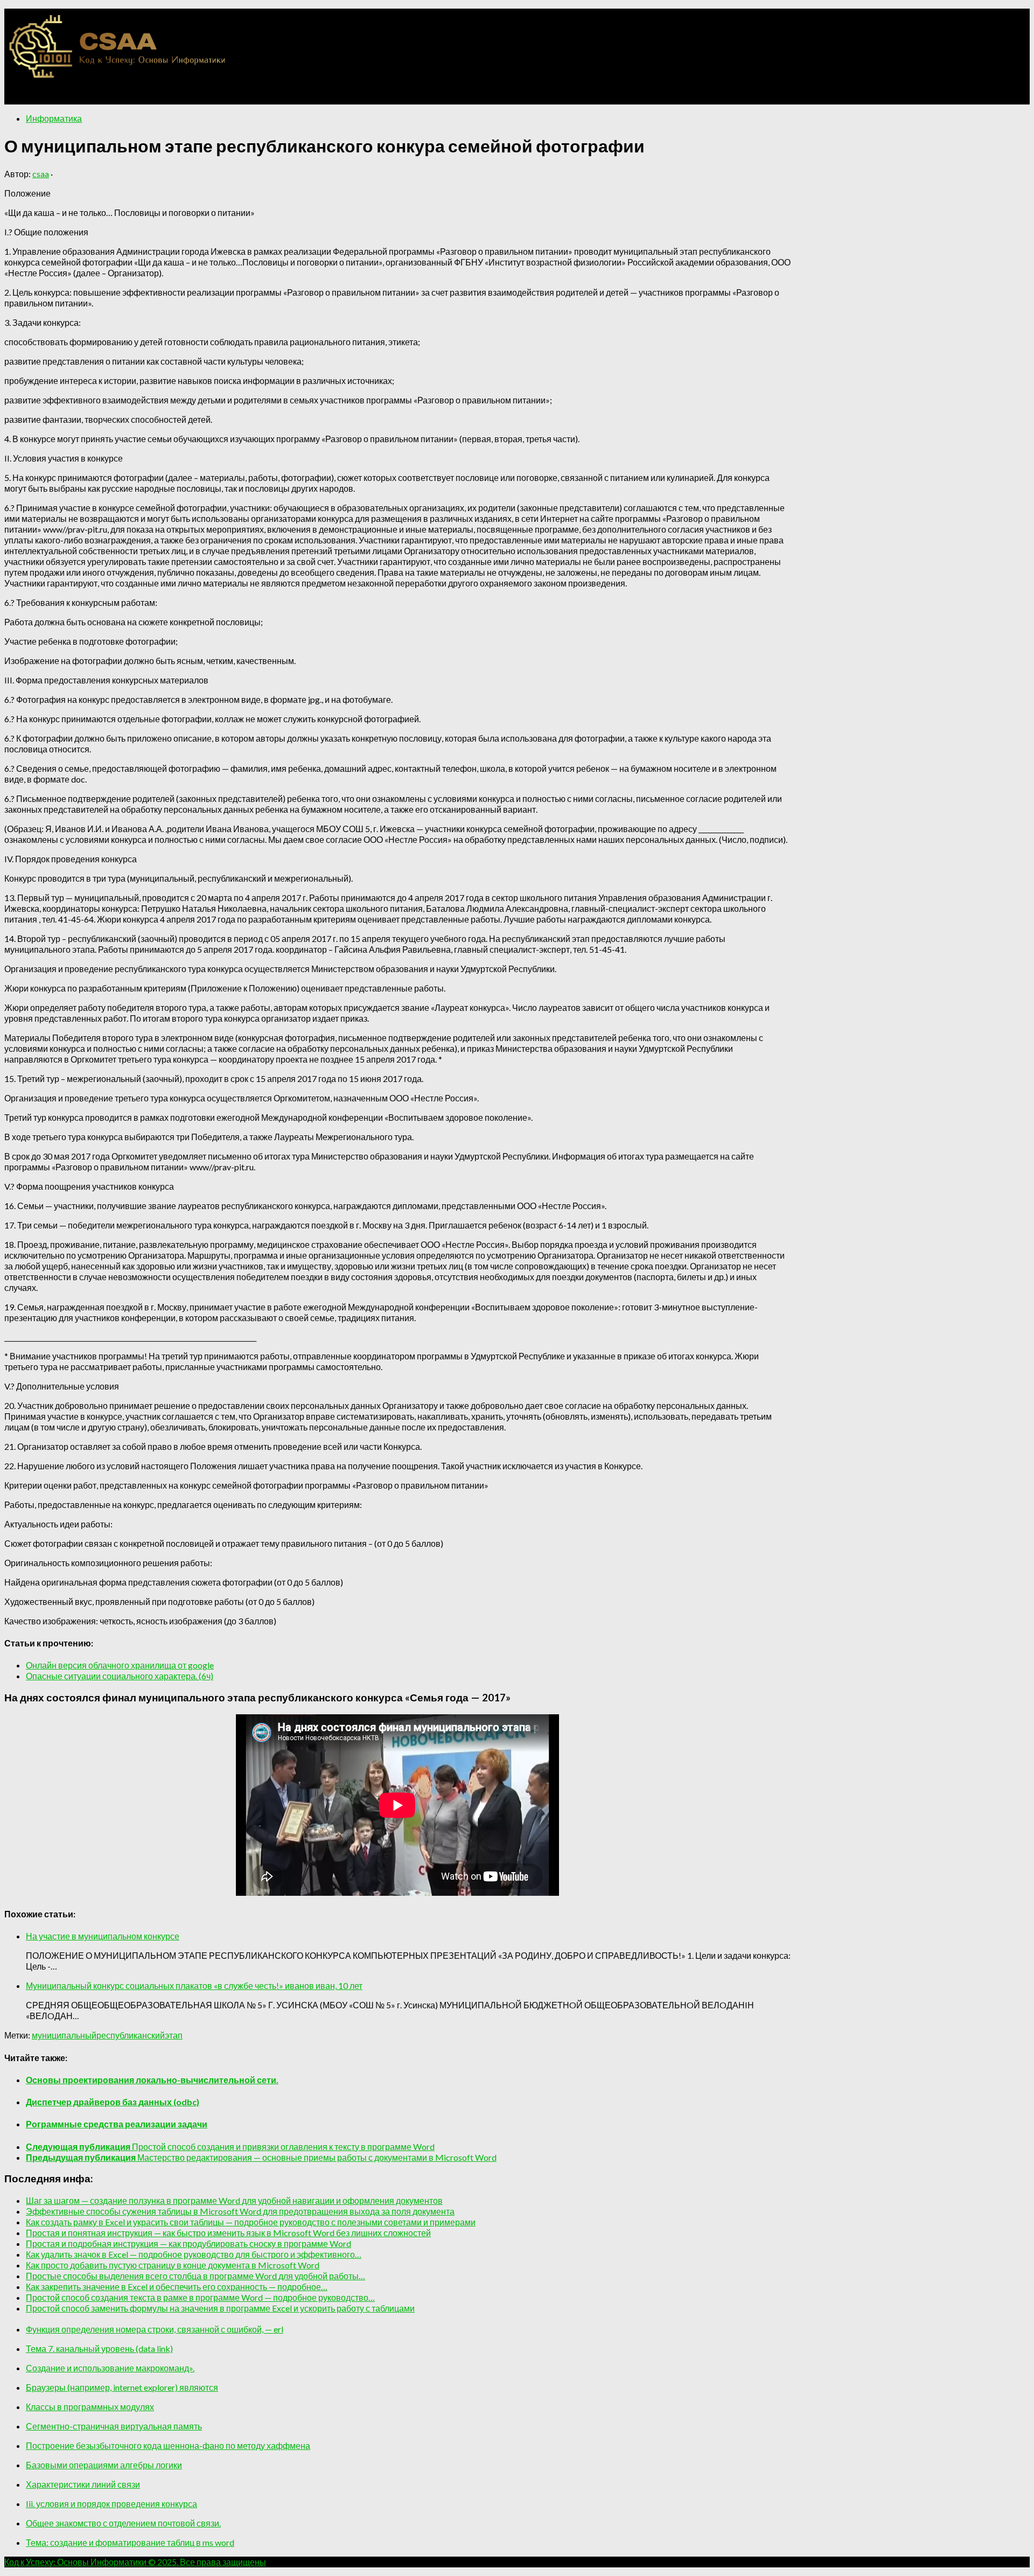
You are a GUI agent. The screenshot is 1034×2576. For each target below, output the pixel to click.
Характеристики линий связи (83, 2484)
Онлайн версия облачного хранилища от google (120, 1665)
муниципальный (64, 2035)
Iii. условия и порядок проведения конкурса (111, 2504)
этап (174, 2035)
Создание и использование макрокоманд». (110, 2368)
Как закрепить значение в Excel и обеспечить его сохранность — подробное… (177, 2287)
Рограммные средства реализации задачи (117, 2124)
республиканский (131, 2035)
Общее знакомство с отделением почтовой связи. (123, 2523)
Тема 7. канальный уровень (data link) (99, 2348)
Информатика (54, 118)
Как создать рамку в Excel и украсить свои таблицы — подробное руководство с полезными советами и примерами (251, 2222)
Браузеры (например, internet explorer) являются (122, 2387)
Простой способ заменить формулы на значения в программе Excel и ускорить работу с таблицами (220, 2308)
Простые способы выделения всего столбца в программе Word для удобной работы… (195, 2276)
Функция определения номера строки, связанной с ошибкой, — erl (155, 2329)
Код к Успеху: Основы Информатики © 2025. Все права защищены (135, 2562)
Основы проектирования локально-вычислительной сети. (152, 2080)
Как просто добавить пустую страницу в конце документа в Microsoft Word (173, 2265)
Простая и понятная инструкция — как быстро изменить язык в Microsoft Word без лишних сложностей (228, 2233)
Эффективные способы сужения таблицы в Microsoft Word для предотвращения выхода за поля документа (240, 2211)
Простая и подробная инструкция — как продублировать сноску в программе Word (188, 2243)
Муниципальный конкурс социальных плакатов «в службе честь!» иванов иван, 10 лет (194, 1985)
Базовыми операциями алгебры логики (104, 2465)
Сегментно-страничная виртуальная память (114, 2426)
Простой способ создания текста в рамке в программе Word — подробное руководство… (200, 2297)
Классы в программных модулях (90, 2407)
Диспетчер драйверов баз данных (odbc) (113, 2102)
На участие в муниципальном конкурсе (103, 1936)
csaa (41, 174)
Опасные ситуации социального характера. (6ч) (120, 1676)
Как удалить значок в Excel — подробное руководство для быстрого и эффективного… (194, 2254)
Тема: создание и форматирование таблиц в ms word (130, 2542)
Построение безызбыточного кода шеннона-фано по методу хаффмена (168, 2445)
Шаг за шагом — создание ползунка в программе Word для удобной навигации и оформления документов (234, 2200)
